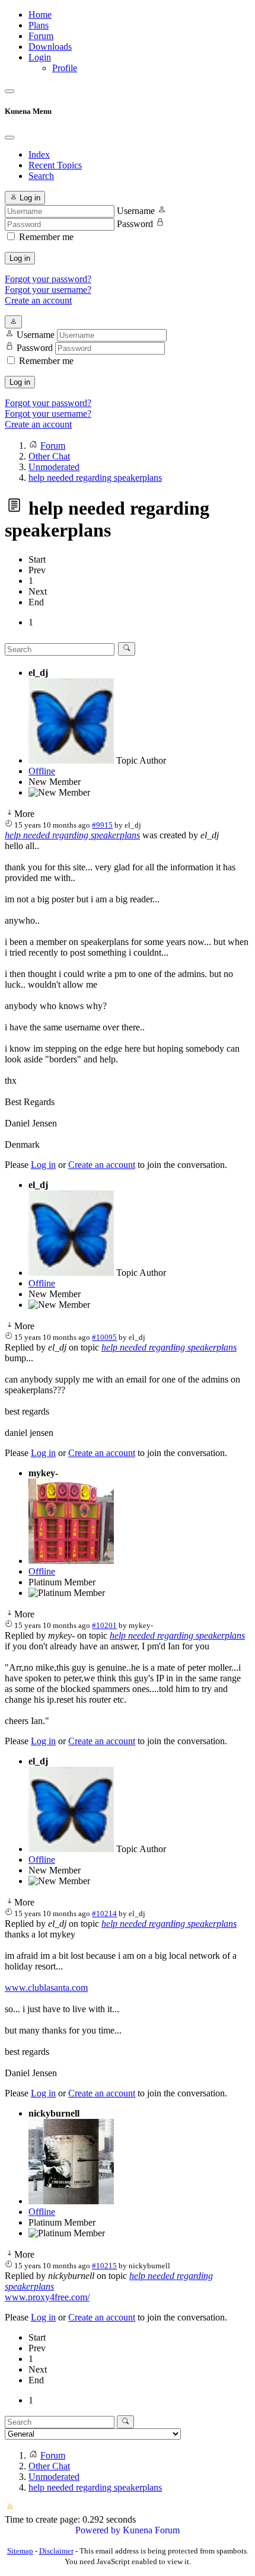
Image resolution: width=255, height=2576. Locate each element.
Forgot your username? (48, 290)
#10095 (104, 1337)
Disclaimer (56, 2551)
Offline (42, 771)
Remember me (46, 237)
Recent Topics (55, 165)
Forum (41, 36)
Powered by (98, 2530)
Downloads (50, 47)
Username (136, 211)
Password (135, 224)
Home (40, 15)
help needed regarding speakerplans (72, 835)
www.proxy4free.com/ (47, 2297)
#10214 (104, 1913)
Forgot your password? (48, 279)
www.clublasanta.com (46, 1988)
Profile (65, 68)
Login (40, 57)
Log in (20, 258)
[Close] (9, 138)
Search (41, 176)
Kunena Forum (151, 2530)
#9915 (102, 825)
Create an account (38, 300)
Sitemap (20, 2551)
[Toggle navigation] (9, 91)
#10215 (104, 2266)
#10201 (104, 1625)
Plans (39, 25)
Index (39, 154)
